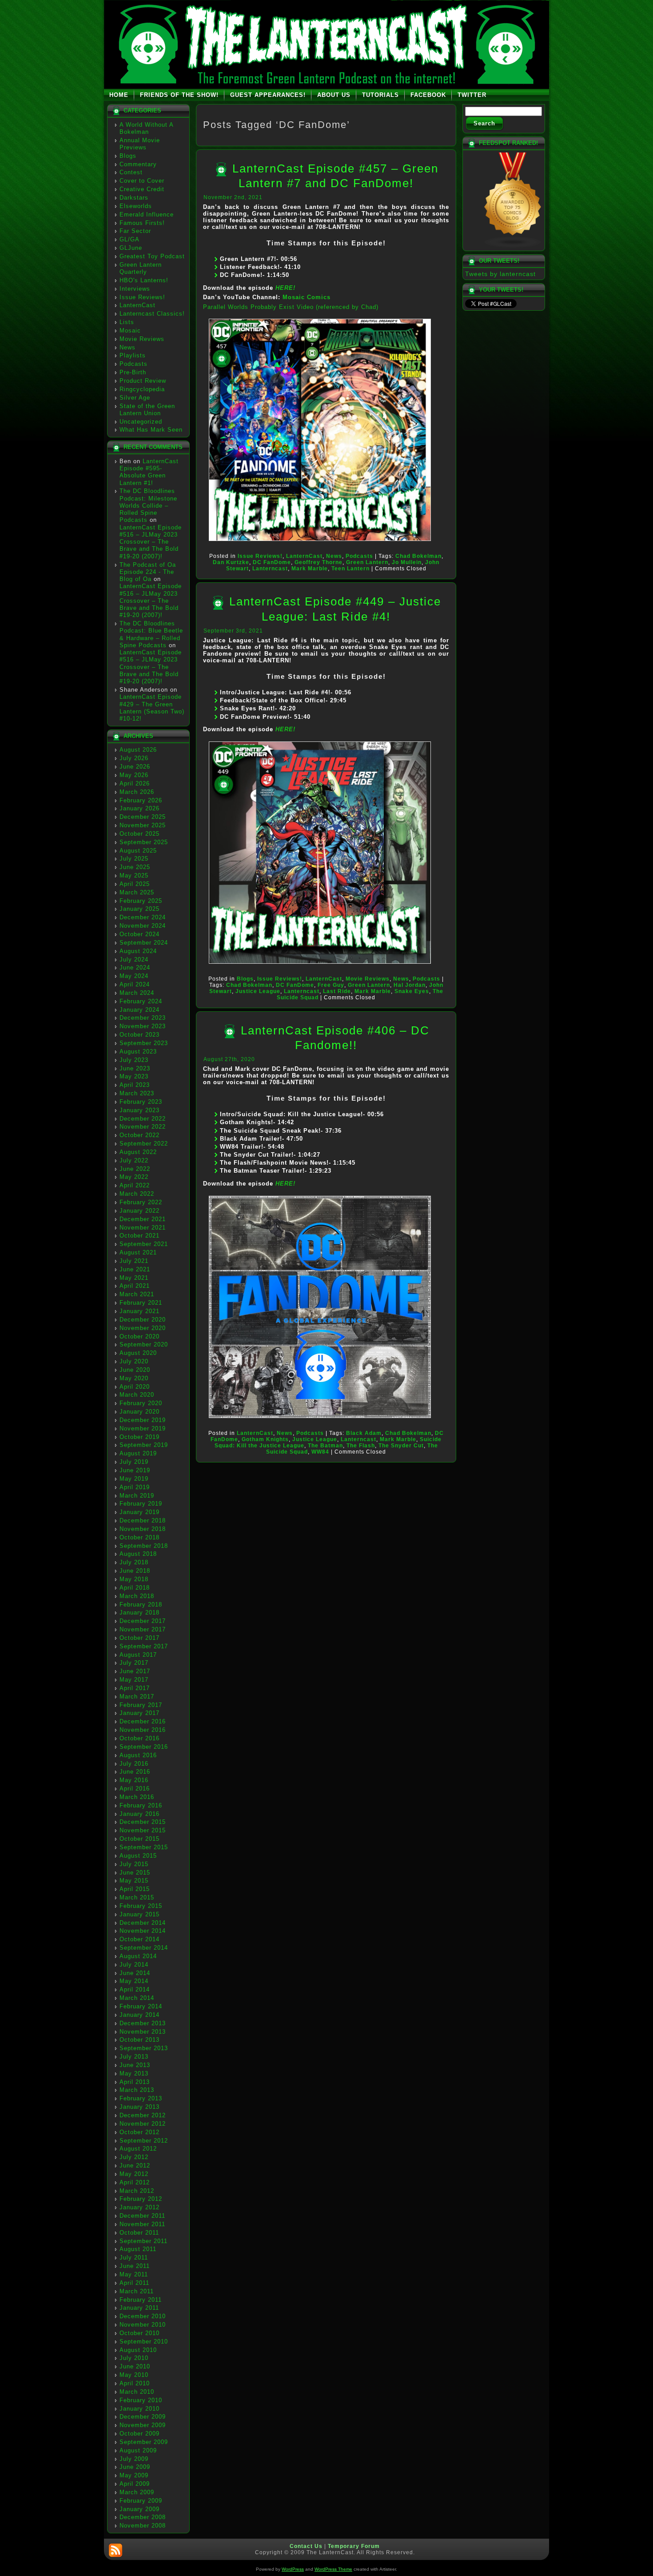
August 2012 (138, 2149)
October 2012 (139, 2132)
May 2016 (134, 1780)
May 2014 (134, 1981)
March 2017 (137, 1697)
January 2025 (139, 909)
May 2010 (134, 2375)
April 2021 (135, 1286)
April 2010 (135, 2383)
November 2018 (143, 1529)
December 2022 (143, 1119)
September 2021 (144, 1244)
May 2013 (134, 2073)
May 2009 (134, 2475)
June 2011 (135, 2266)
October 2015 (139, 1839)
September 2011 (143, 2241)
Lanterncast (270, 569)
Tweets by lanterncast (500, 274)
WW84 (320, 1452)
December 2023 (143, 1018)
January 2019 (139, 1512)
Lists (127, 322)
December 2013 (143, 2023)
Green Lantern (367, 562)
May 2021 (134, 1278)
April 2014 (135, 1989)
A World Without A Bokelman (146, 128)
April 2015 (135, 1889)
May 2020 (134, 1378)
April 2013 (135, 2082)
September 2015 (144, 1847)
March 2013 (137, 2090)
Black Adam (364, 1433)
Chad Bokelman (418, 556)
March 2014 (137, 1998)
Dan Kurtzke (231, 562)
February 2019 (141, 1504)
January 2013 (139, 2107)
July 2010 (134, 2358)
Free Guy (331, 985)
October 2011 (139, 2233)
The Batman (325, 1446)
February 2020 (141, 1403)
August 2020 (138, 1353)
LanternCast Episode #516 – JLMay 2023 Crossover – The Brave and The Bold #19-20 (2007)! (151, 542)
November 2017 (143, 1629)
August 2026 (138, 750)
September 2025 (144, 842)
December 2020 (143, 1320)
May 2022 (134, 1177)
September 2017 (144, 1646)
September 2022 (144, 1144)
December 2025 (143, 817)
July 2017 (134, 1663)
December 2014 (143, 1923)
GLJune (131, 248)
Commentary (138, 164)
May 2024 (134, 976)
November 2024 (143, 926)
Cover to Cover (142, 181)
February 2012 (141, 2199)
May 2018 (134, 1579)
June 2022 (135, 1169)
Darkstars (134, 198)
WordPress (293, 2569)
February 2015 (141, 1906)
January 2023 (139, 1110)
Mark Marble (310, 569)
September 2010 (144, 2342)
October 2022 (139, 1135)
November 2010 (143, 2325)
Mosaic (130, 331)
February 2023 (141, 1102)
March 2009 (137, 2492)
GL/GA (129, 239)
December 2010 (143, 2316)
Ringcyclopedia (142, 389)
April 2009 (135, 2484)
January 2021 (139, 1311)
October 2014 (139, 1939)
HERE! (285, 288)
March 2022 (137, 1194)
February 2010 (141, 2400)
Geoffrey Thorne (319, 562)
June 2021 (135, 1269)
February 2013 (141, 2098)
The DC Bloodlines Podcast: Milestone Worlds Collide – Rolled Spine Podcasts (148, 505)
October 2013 (139, 2040)
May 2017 (134, 1680)
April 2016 (135, 1789)
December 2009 (143, 2417)
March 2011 (137, 2291)
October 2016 (139, 1738)
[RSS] (115, 2550)
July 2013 (134, 2057)
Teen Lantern (350, 569)
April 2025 (135, 884)
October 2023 (139, 1035)
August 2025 (138, 851)
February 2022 (141, 1202)
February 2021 (141, 1303)
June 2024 (135, 968)
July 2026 (134, 758)
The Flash (361, 1446)
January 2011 (139, 2308)
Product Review (143, 381)
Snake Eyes (412, 991)
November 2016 (143, 1730)
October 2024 (139, 934)
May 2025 (134, 875)
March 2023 (137, 1093)
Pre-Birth (133, 372)
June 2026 (135, 767)
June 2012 (135, 2165)
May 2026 (134, 775)
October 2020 (139, 1336)
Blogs (128, 156)
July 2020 (134, 1361)
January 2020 (139, 1412)
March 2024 (137, 993)
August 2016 (138, 1755)
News (127, 347)
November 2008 (143, 2526)
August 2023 (138, 1052)
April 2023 (135, 1085)
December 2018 (143, 1520)
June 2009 (135, 2467)
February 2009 (141, 2501)
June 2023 (135, 1068)
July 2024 (134, 959)
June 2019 (135, 1470)
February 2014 (141, 2006)
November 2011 (142, 2224)
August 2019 (138, 1453)
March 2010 (137, 2392)
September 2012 (144, 2141)
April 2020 (135, 1387)
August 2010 (138, 2350)
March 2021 (137, 1294)
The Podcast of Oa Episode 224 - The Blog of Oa (148, 572)
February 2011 (141, 2300)
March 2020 (137, 1395)
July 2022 (134, 1160)
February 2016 (141, 1805)
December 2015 (143, 1822)
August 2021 (138, 1252)
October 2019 (139, 1437)
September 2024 (144, 943)
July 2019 (134, 1462)
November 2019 (143, 1428)
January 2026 (139, 808)
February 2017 (141, 1705)
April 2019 (135, 1487)
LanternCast (137, 305)
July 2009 (134, 2459)
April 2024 (135, 984)
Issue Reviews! (142, 297)
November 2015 (143, 1830)
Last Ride (337, 991)
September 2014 (144, 1948)
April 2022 (135, 1185)
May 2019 (134, 1479)
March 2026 (137, 792)
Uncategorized (141, 422)
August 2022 (138, 1152)
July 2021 (134, 1261)
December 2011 (142, 2216)
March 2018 (137, 1596)
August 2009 (138, 2450)
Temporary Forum (354, 2546)
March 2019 (137, 1496)
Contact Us (306, 2546)
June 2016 (135, 1772)
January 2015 (139, 1914)
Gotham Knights (265, 1439)
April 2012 (135, 2182)
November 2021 (143, 1228)
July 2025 (134, 859)
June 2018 (135, 1571)
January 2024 (139, 1010)
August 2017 (138, 1655)
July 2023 (134, 1060)
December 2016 (143, 1721)
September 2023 (144, 1043)
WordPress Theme (333, 2569)
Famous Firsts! (142, 223)
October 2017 (139, 1638)
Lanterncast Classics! (152, 314)
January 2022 (139, 1211)
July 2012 (134, 2157)
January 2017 (139, 1713)
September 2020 (144, 1344)
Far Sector (135, 231)
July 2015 (134, 1864)
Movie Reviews (142, 339)
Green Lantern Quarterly (141, 268)
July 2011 (134, 2258)
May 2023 (134, 1076)
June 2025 (135, 867)
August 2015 (138, 1856)
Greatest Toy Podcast (152, 256)
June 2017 (135, 1671)
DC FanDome (272, 562)
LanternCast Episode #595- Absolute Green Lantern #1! (149, 472)
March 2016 (137, 1797)
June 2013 (135, 2065)
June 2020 (135, 1370)
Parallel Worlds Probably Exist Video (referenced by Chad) (291, 307)
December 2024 (143, 917)
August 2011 (138, 2249)
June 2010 (135, 2366)
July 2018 (134, 1562)
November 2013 (143, 2032)
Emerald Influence (147, 214)
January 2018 (139, 1613)
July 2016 (134, 1764)
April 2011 (134, 2283)
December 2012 (143, 2115)
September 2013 (144, 2048)
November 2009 (143, 2425)
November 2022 (143, 1127)
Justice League (258, 991)
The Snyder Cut (401, 1446)
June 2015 (135, 1873)
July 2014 (134, 1965)
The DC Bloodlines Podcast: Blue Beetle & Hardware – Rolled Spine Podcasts (151, 634)
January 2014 (139, 2015)
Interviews (135, 289)
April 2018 (135, 1588)
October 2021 (139, 1236)
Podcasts (133, 364)
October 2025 (139, 834)
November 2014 (143, 1931)
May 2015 (134, 1881)
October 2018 (139, 1537)
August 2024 (138, 951)
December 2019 (143, 1420)
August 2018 (138, 1554)
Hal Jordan (410, 985)
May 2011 (134, 2274)
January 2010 (139, 2409)
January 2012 (139, 2207)
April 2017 (135, 1688)
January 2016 (139, 1814)
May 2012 (134, 2174)
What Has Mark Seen (151, 430)
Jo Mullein (407, 562)
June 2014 (135, 1973)
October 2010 (139, 2333)
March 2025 (137, 892)
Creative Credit (142, 189)
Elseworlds (136, 206)
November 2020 (143, 1328)
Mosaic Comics (307, 297)
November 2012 (143, 2124)
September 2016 (144, 1747)
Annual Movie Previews (140, 144)
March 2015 (137, 1897)
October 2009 (139, 2434)
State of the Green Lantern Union (147, 410)
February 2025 (141, 901)
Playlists (133, 355)
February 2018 (141, 1604)
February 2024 (141, 1001)
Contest (131, 172)
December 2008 (143, 2517)
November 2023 (143, 1026)
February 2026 (141, 800)
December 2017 (143, 1621)
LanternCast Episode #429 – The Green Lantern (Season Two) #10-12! (152, 708)
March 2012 (137, 2191)
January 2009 (139, 2509)
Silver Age (135, 398)
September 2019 (144, 1445)
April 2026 (135, 783)
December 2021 (143, 1219)
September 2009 (144, 2442)
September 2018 (144, 1546)
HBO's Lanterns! (144, 280)
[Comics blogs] (513, 246)
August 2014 (138, 1956)
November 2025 (143, 825)
